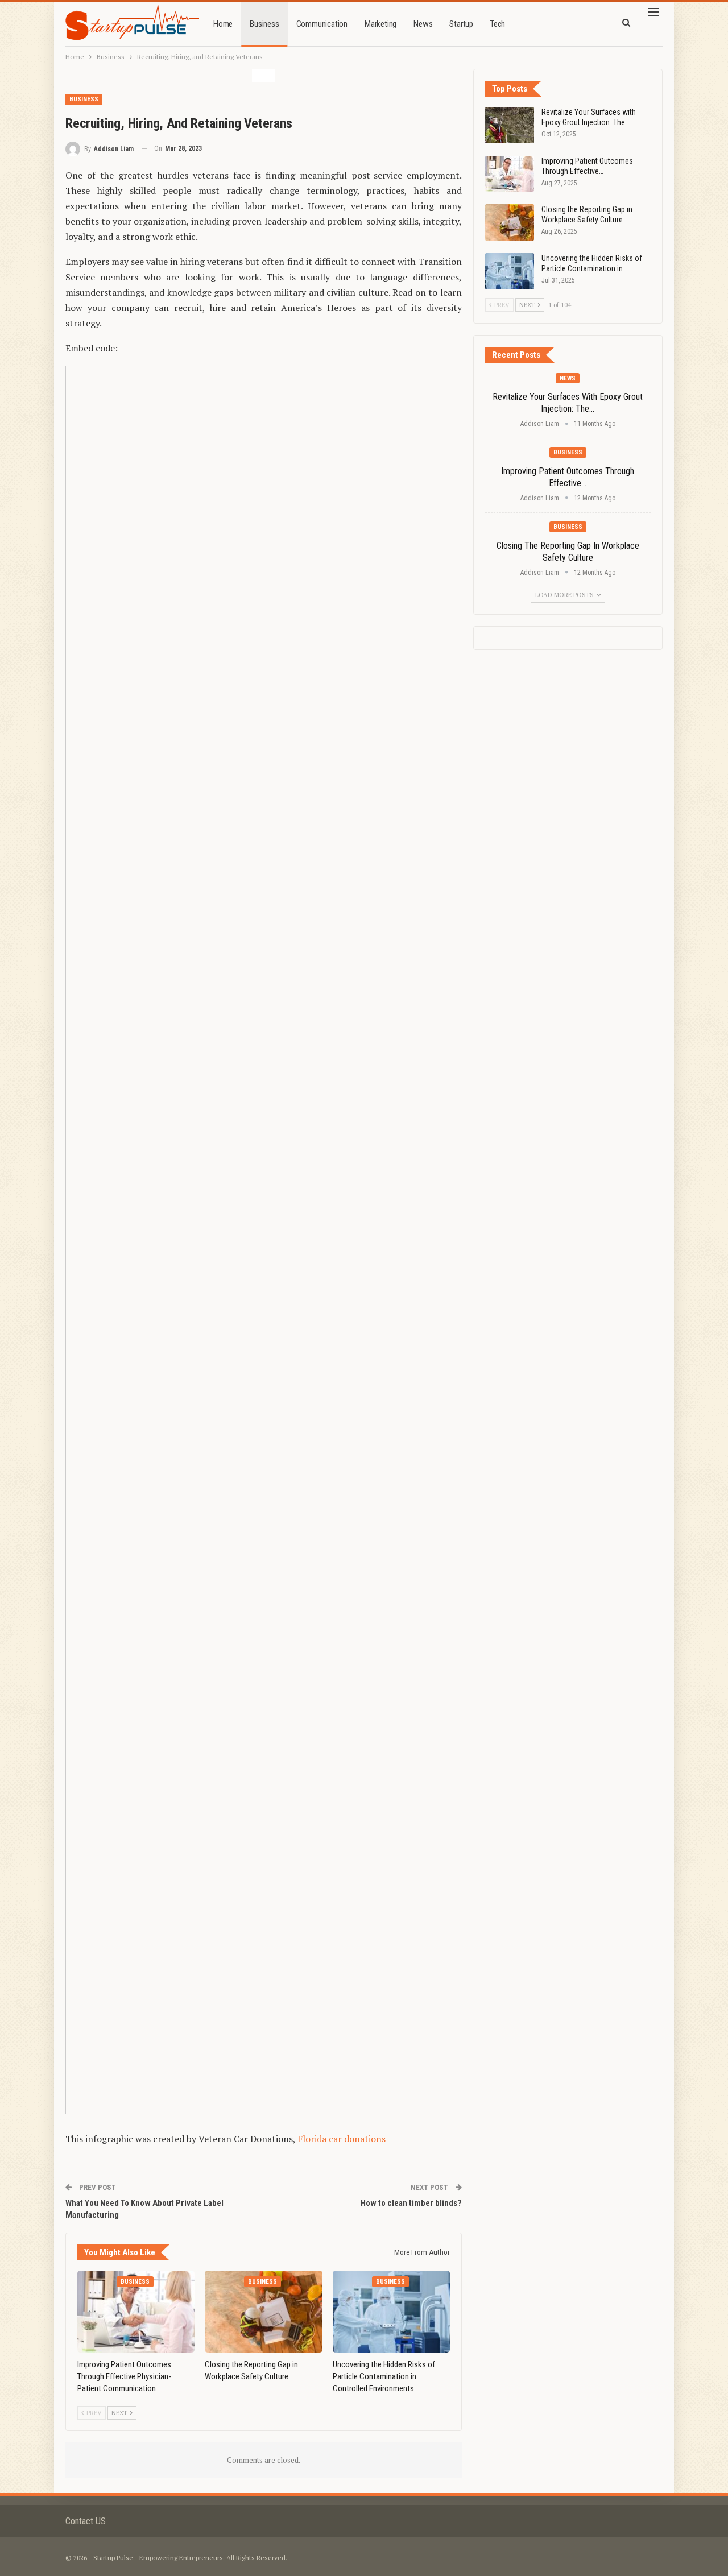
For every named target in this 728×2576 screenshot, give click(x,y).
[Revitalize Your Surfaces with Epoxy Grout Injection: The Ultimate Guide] (510, 125)
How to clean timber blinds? (411, 2203)
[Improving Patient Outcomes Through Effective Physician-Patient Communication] (136, 2312)
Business (264, 24)
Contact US (86, 2521)
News (423, 24)
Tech (498, 24)
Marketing (380, 24)
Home (223, 24)
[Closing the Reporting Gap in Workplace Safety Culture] (263, 2312)
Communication (322, 24)
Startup (461, 24)
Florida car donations (342, 2139)
